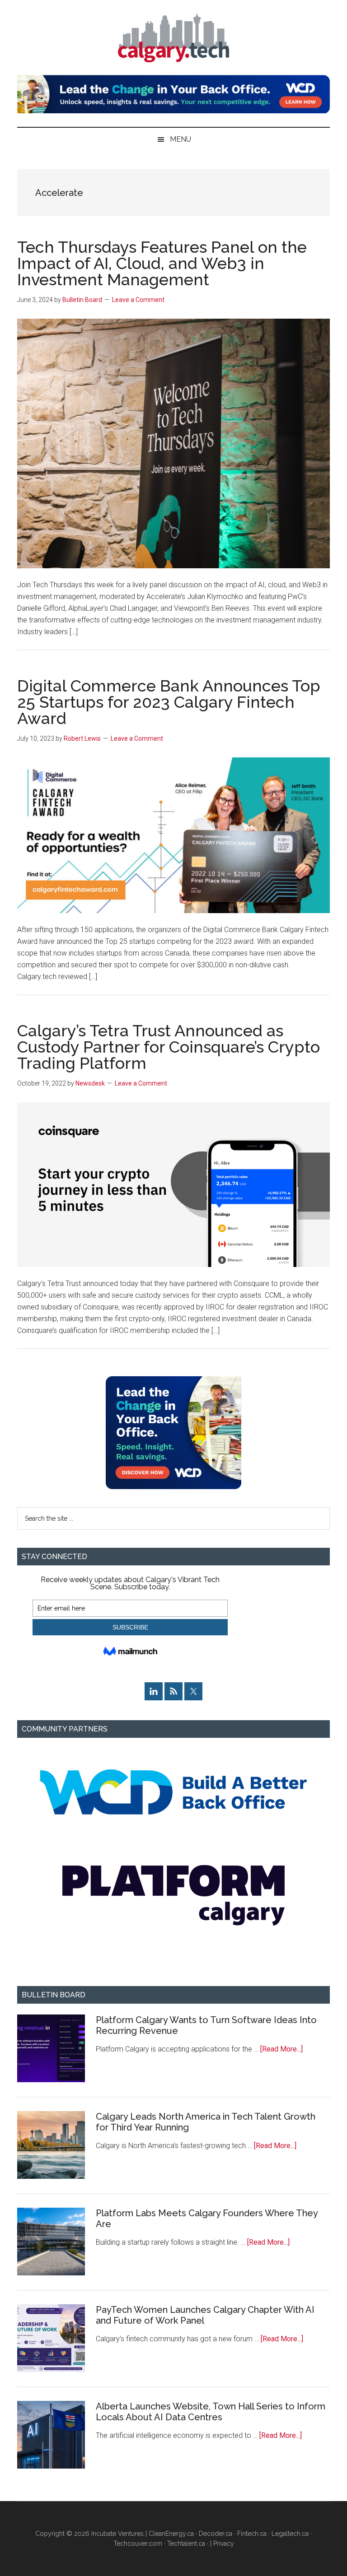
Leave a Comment (138, 300)
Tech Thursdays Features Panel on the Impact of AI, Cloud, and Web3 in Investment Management (162, 263)
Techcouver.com (138, 2544)
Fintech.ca (252, 2534)
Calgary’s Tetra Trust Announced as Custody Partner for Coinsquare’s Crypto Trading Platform (169, 1047)
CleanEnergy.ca (171, 2534)
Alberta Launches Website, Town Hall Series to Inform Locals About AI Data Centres (211, 2412)
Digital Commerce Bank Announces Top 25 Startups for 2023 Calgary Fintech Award (169, 702)
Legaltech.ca (290, 2534)
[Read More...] (281, 2049)
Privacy (224, 2544)
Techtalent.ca (186, 2544)
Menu (181, 139)
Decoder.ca (216, 2534)
